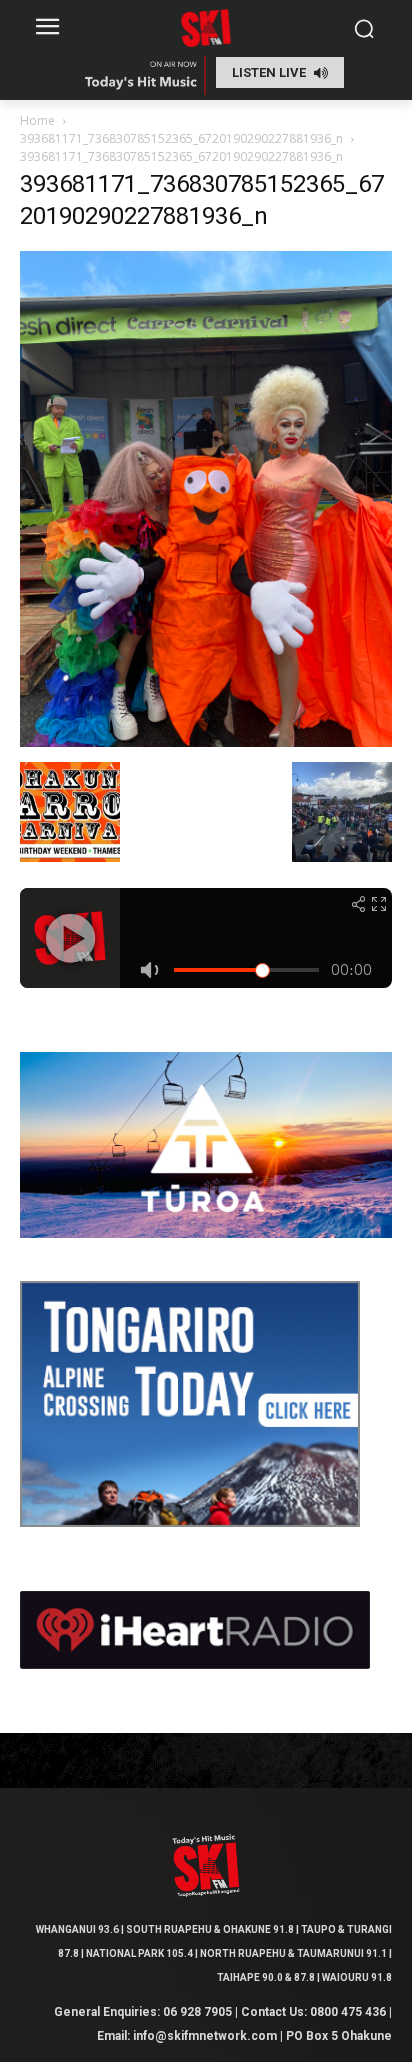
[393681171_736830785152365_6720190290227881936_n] (206, 741)
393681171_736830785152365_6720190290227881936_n (181, 138)
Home (37, 120)
